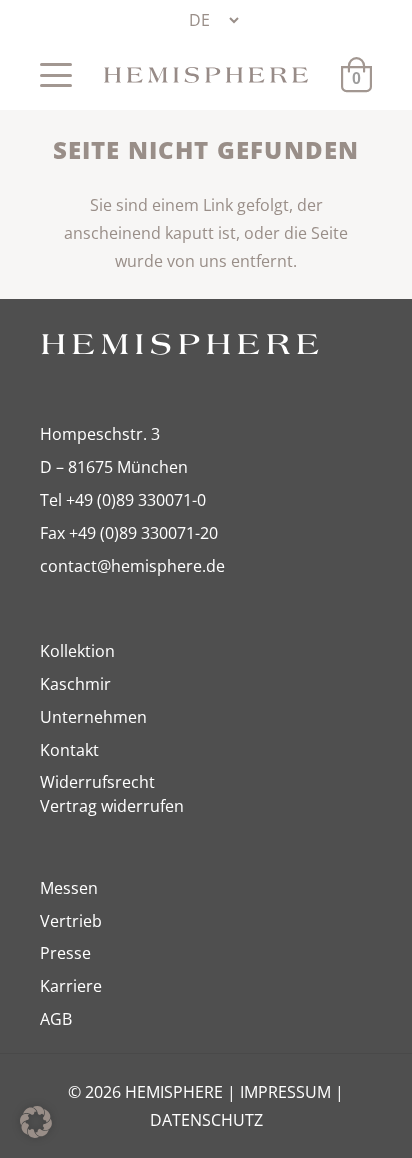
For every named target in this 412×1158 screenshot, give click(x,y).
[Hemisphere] (206, 75)
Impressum (285, 1092)
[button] (56, 75)
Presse (65, 953)
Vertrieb (71, 921)
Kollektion (77, 651)
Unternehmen (93, 717)
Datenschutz (206, 1120)
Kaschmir (75, 684)
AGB (56, 1019)
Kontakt (69, 750)
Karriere (71, 986)
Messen (69, 888)
